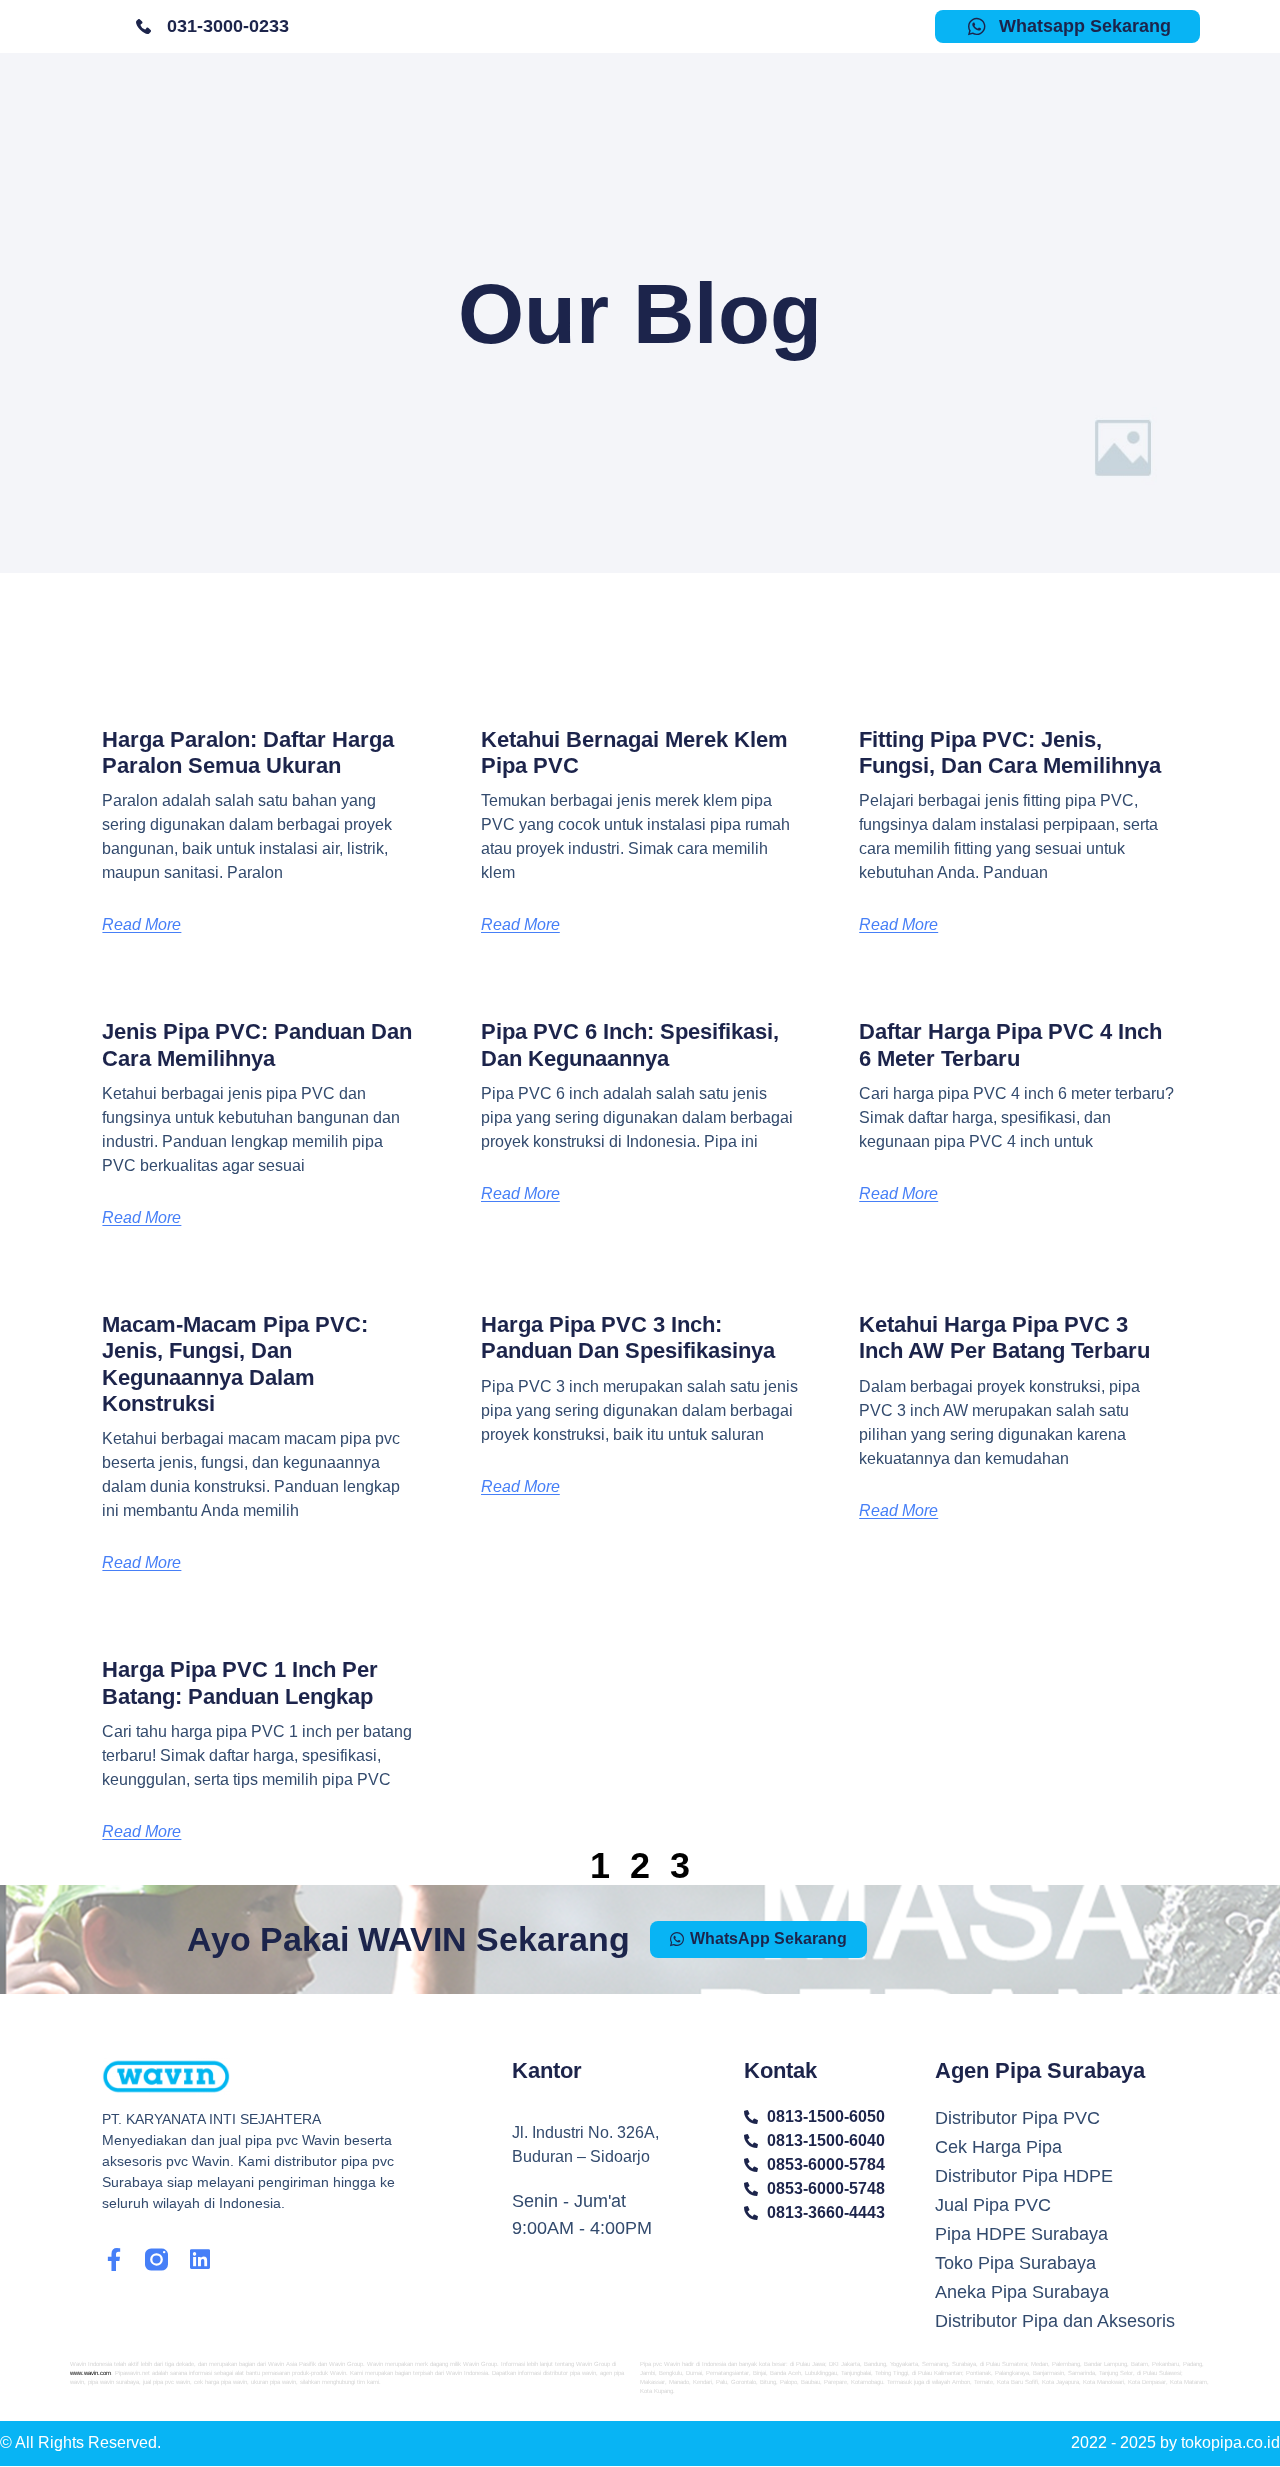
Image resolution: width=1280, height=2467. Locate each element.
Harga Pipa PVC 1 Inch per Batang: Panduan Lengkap (240, 1682)
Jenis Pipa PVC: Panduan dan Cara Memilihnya (257, 1044)
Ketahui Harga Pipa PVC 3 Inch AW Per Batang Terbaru (1004, 1337)
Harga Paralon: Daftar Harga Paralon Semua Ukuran (248, 752)
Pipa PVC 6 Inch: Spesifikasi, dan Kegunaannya (630, 1044)
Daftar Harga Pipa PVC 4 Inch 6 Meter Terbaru (1010, 1044)
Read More (141, 924)
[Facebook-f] (113, 2259)
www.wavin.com (90, 2373)
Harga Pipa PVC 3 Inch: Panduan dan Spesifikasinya (628, 1337)
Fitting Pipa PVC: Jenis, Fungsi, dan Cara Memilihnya (1010, 752)
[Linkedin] (199, 2259)
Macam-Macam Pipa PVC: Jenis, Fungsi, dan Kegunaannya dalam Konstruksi (235, 1364)
